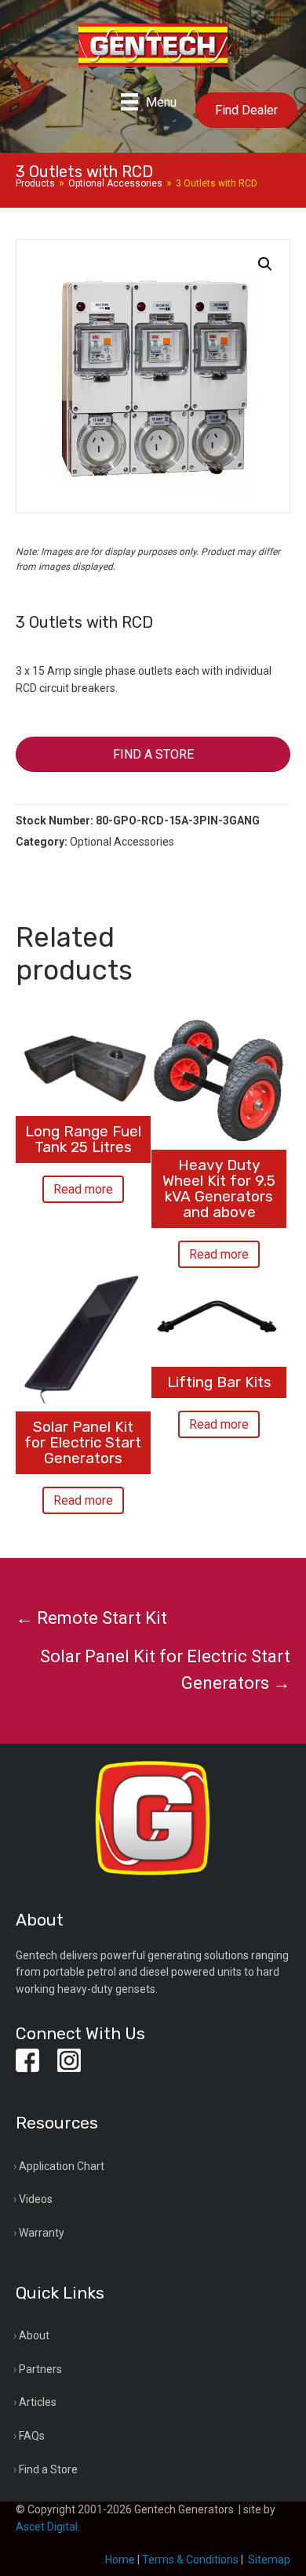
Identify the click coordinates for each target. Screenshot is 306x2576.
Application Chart (62, 2166)
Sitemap (269, 2560)
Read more (83, 1189)
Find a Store (48, 2469)
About (34, 2335)
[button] (265, 264)
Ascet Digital (47, 2527)
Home (120, 2560)
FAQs (32, 2436)
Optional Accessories (115, 183)
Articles (38, 2402)
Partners (40, 2369)
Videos (36, 2199)
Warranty (42, 2233)
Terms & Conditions (190, 2560)
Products (35, 183)
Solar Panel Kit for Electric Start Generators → (165, 1670)
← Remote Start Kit (91, 1618)
